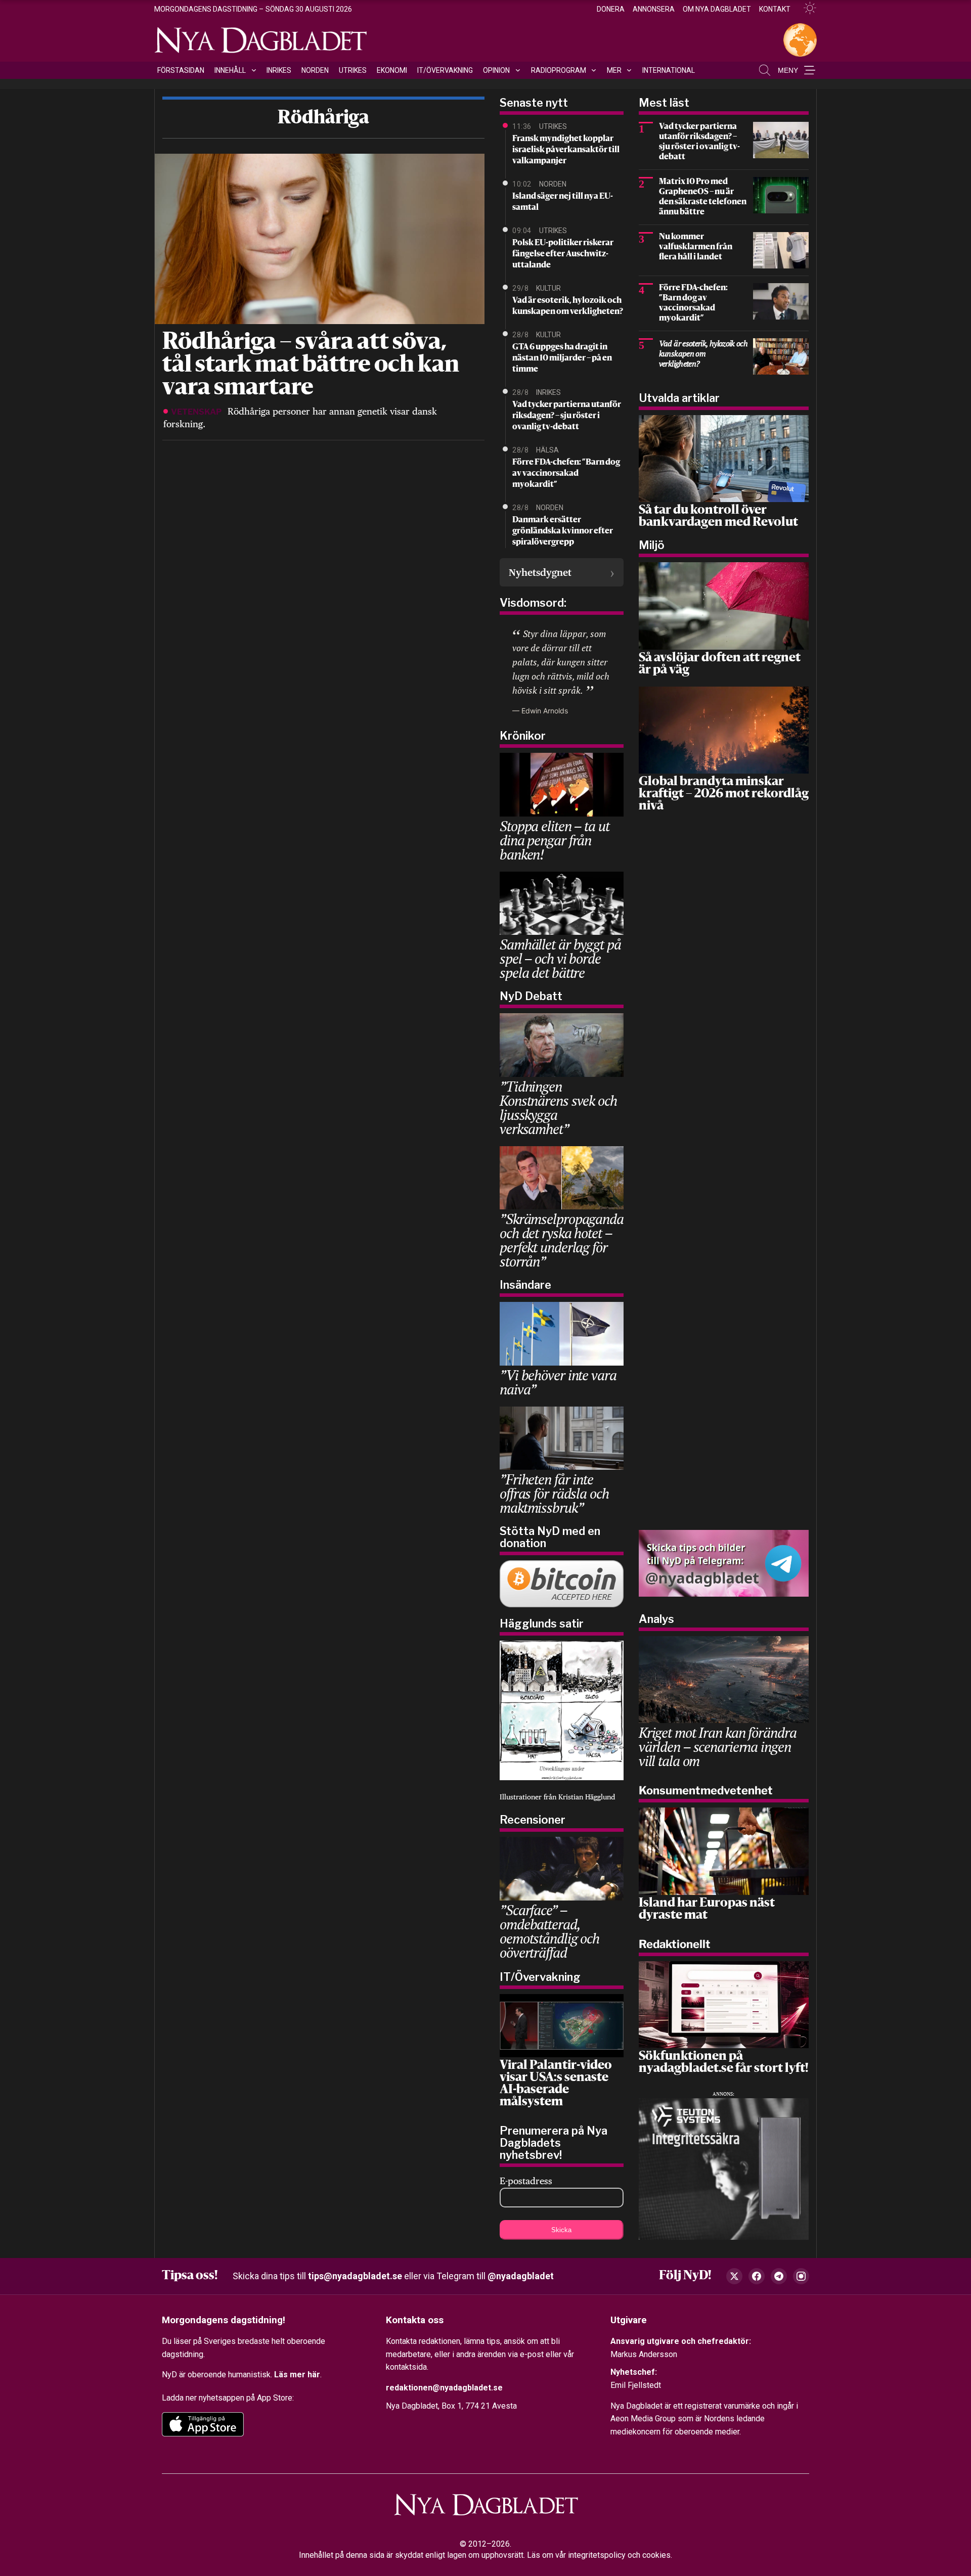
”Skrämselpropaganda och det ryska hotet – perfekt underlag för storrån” (562, 1240)
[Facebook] (757, 2276)
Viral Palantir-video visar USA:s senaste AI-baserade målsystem (556, 2084)
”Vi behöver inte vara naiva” (558, 1382)
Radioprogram (559, 70)
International (669, 70)
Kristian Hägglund (587, 1797)
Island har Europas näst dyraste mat (707, 1910)
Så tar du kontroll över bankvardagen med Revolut (718, 517)
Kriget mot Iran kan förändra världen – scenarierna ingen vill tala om (718, 1747)
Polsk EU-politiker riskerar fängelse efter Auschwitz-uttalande (563, 254)
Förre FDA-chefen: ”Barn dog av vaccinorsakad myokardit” (566, 474)
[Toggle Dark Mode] (806, 8)
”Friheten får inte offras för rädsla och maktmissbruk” (554, 1493)
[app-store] (203, 2424)
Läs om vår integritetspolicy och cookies (599, 2555)
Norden (315, 70)
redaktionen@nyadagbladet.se (444, 2388)
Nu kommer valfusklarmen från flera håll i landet (696, 247)
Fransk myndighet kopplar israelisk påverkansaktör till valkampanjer (566, 150)
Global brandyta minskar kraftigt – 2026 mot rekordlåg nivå (724, 794)
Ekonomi (392, 70)
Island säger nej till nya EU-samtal (563, 202)
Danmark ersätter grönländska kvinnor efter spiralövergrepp (563, 531)
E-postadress (526, 2181)
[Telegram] (779, 2276)
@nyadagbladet (521, 2276)
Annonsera (654, 9)
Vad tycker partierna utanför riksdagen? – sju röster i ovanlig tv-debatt (567, 416)
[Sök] (765, 70)
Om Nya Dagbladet (717, 9)
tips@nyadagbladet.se (355, 2276)
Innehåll (230, 70)
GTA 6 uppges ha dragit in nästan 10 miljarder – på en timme (562, 358)
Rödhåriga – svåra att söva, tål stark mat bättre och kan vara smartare (311, 366)
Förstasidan (181, 70)
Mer (614, 70)
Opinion (496, 70)
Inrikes (279, 70)
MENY (788, 70)
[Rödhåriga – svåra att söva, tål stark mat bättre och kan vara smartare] (318, 238)
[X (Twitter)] (734, 2276)
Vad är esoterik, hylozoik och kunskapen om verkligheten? (568, 306)
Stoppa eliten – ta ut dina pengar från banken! (554, 840)
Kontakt (775, 9)
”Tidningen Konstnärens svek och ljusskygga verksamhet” (558, 1108)
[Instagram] (801, 2276)
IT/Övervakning (445, 70)
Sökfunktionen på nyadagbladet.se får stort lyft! (723, 2063)
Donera (611, 9)
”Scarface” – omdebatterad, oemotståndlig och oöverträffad (549, 1931)
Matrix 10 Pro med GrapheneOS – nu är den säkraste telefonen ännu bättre (703, 197)
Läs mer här (297, 2375)
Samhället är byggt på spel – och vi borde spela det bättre (560, 958)
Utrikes (353, 70)
